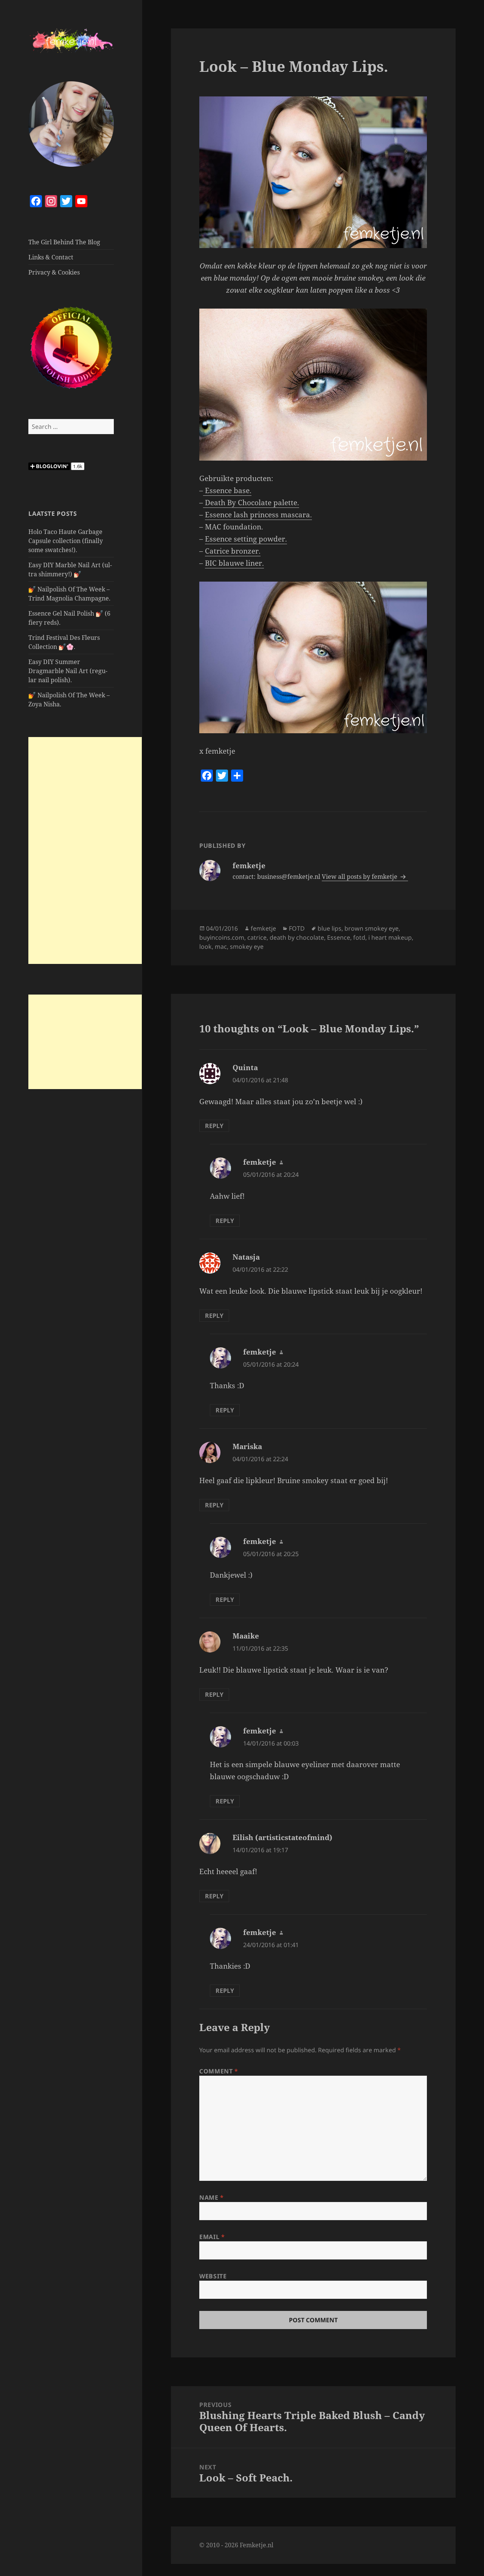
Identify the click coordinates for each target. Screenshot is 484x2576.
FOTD (297, 928)
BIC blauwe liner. (234, 563)
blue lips (330, 928)
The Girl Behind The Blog (64, 242)
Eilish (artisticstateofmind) (282, 1837)
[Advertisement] (85, 850)
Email (212, 2237)
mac (221, 947)
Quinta (245, 1068)
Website (213, 2276)
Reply (214, 1126)
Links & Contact (51, 257)
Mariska (247, 1446)
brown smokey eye (372, 928)
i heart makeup (390, 937)
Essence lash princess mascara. (258, 515)
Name (212, 2197)
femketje (263, 928)
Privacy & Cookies (54, 272)
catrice (257, 937)
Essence (339, 937)
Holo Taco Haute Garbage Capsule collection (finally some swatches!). (66, 541)
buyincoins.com (222, 937)
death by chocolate (297, 937)
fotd (359, 937)
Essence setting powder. (246, 539)
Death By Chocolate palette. (251, 503)
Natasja (246, 1257)
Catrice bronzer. (233, 551)
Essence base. (227, 490)
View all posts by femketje (360, 877)
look (206, 947)
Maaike (246, 1636)
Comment (219, 2071)
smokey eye (247, 947)
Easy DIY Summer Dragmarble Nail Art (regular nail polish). (68, 671)
